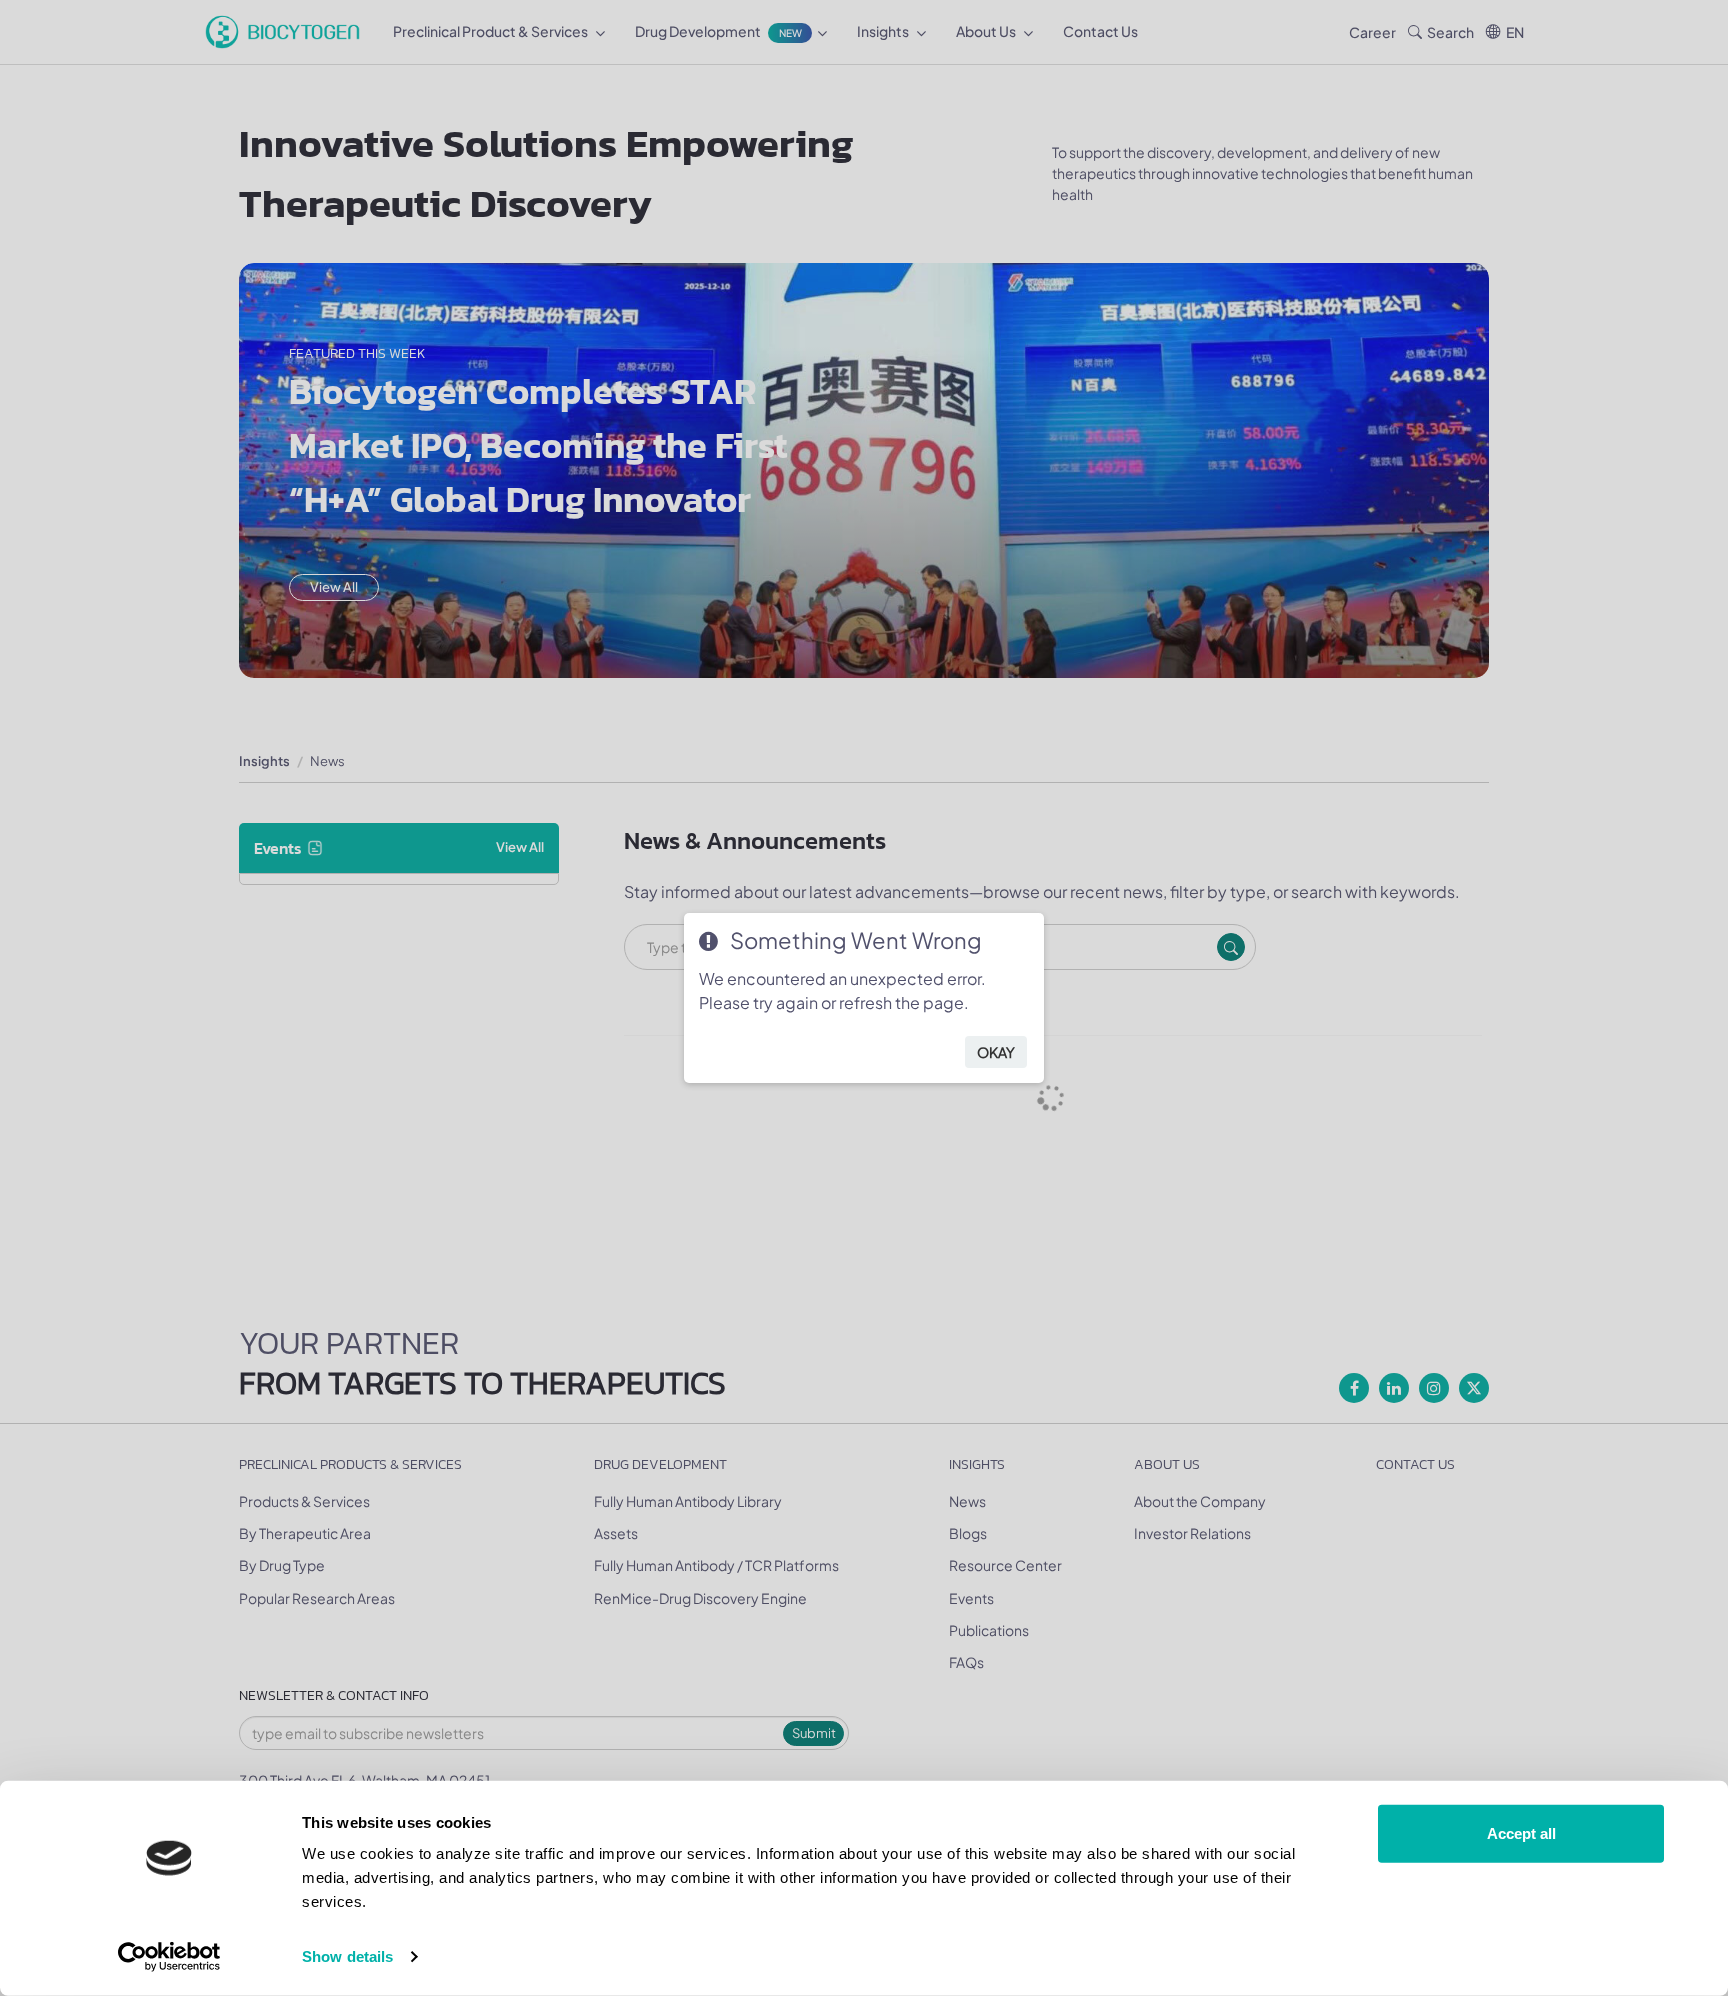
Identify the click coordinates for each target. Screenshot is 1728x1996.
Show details (347, 1956)
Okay (996, 1052)
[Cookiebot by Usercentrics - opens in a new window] (169, 1957)
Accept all (1521, 1833)
